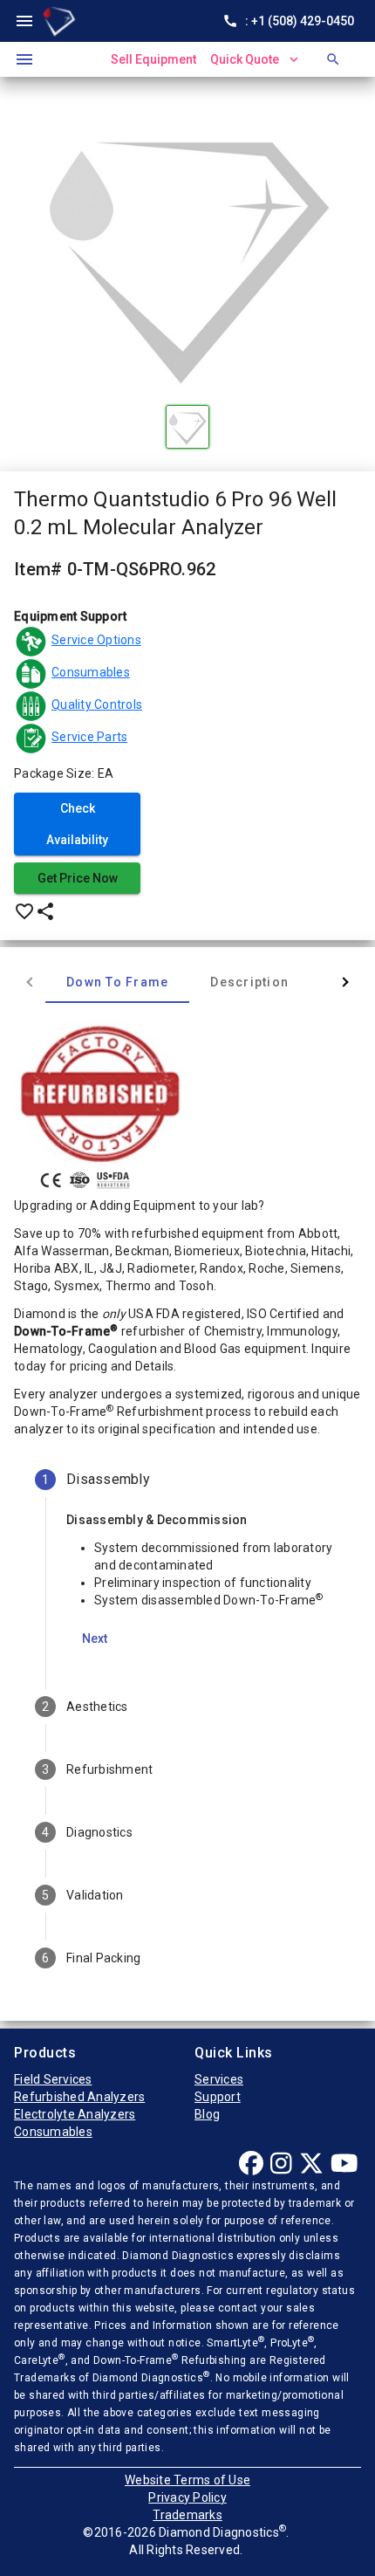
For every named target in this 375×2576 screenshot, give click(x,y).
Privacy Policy (187, 2497)
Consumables (53, 2132)
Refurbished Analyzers (79, 2097)
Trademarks (187, 2515)
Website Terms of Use (187, 2480)
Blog (207, 2114)
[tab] (117, 982)
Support (218, 2097)
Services (219, 2079)
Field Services (53, 2079)
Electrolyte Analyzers (75, 2114)
